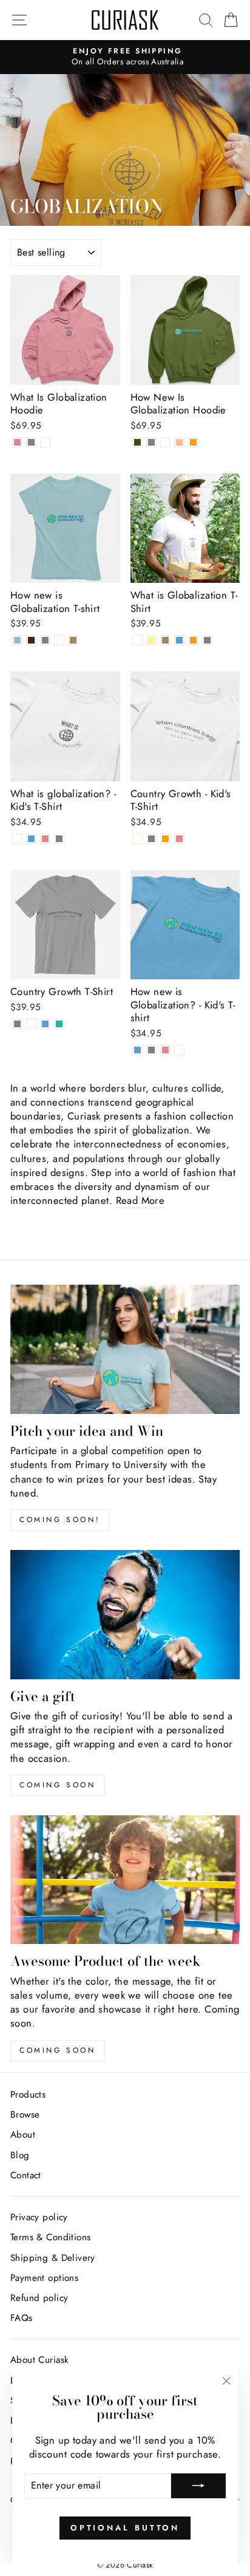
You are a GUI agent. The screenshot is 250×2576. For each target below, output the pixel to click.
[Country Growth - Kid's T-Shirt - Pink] (179, 839)
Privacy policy (39, 2217)
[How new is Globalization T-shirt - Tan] (73, 640)
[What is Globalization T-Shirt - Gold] (193, 640)
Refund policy (39, 2298)
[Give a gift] (125, 1615)
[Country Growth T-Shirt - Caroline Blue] (45, 1024)
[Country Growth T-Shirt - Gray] (17, 1024)
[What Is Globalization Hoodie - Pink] (17, 442)
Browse (25, 2115)
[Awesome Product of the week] (125, 1880)
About (23, 2135)
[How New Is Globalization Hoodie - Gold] (193, 442)
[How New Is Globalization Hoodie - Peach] (179, 442)
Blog (20, 2155)
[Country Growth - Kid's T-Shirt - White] (137, 839)
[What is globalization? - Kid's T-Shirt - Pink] (45, 839)
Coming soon (58, 1785)
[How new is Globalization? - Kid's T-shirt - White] (179, 1050)
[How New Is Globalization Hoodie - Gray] (151, 442)
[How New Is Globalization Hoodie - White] (165, 442)
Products (28, 2095)
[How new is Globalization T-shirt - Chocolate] (31, 640)
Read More (140, 1201)
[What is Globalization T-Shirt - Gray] (207, 640)
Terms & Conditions (50, 2237)
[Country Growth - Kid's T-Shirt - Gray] (151, 839)
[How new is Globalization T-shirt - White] (59, 640)
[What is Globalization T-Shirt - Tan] (165, 640)
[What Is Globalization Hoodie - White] (45, 442)
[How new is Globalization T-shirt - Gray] (45, 640)
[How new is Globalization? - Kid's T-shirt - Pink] (165, 1050)
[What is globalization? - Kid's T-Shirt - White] (17, 839)
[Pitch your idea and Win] (125, 1349)
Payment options (44, 2278)
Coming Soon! (60, 1520)
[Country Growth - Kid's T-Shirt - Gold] (165, 839)
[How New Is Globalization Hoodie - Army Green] (137, 442)
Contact (26, 2175)
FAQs (22, 2318)
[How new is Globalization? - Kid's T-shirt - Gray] (151, 1050)
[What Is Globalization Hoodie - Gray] (31, 442)
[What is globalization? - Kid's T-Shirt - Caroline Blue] (31, 839)
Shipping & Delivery (53, 2258)
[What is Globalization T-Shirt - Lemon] (151, 640)
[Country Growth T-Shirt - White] (31, 1024)
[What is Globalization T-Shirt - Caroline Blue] (179, 640)
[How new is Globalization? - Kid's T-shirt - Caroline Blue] (137, 1050)
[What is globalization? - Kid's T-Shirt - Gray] (59, 839)
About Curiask (39, 2360)
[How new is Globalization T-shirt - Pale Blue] (17, 640)
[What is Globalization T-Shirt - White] (137, 640)
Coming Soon (58, 2050)
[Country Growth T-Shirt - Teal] (59, 1024)
